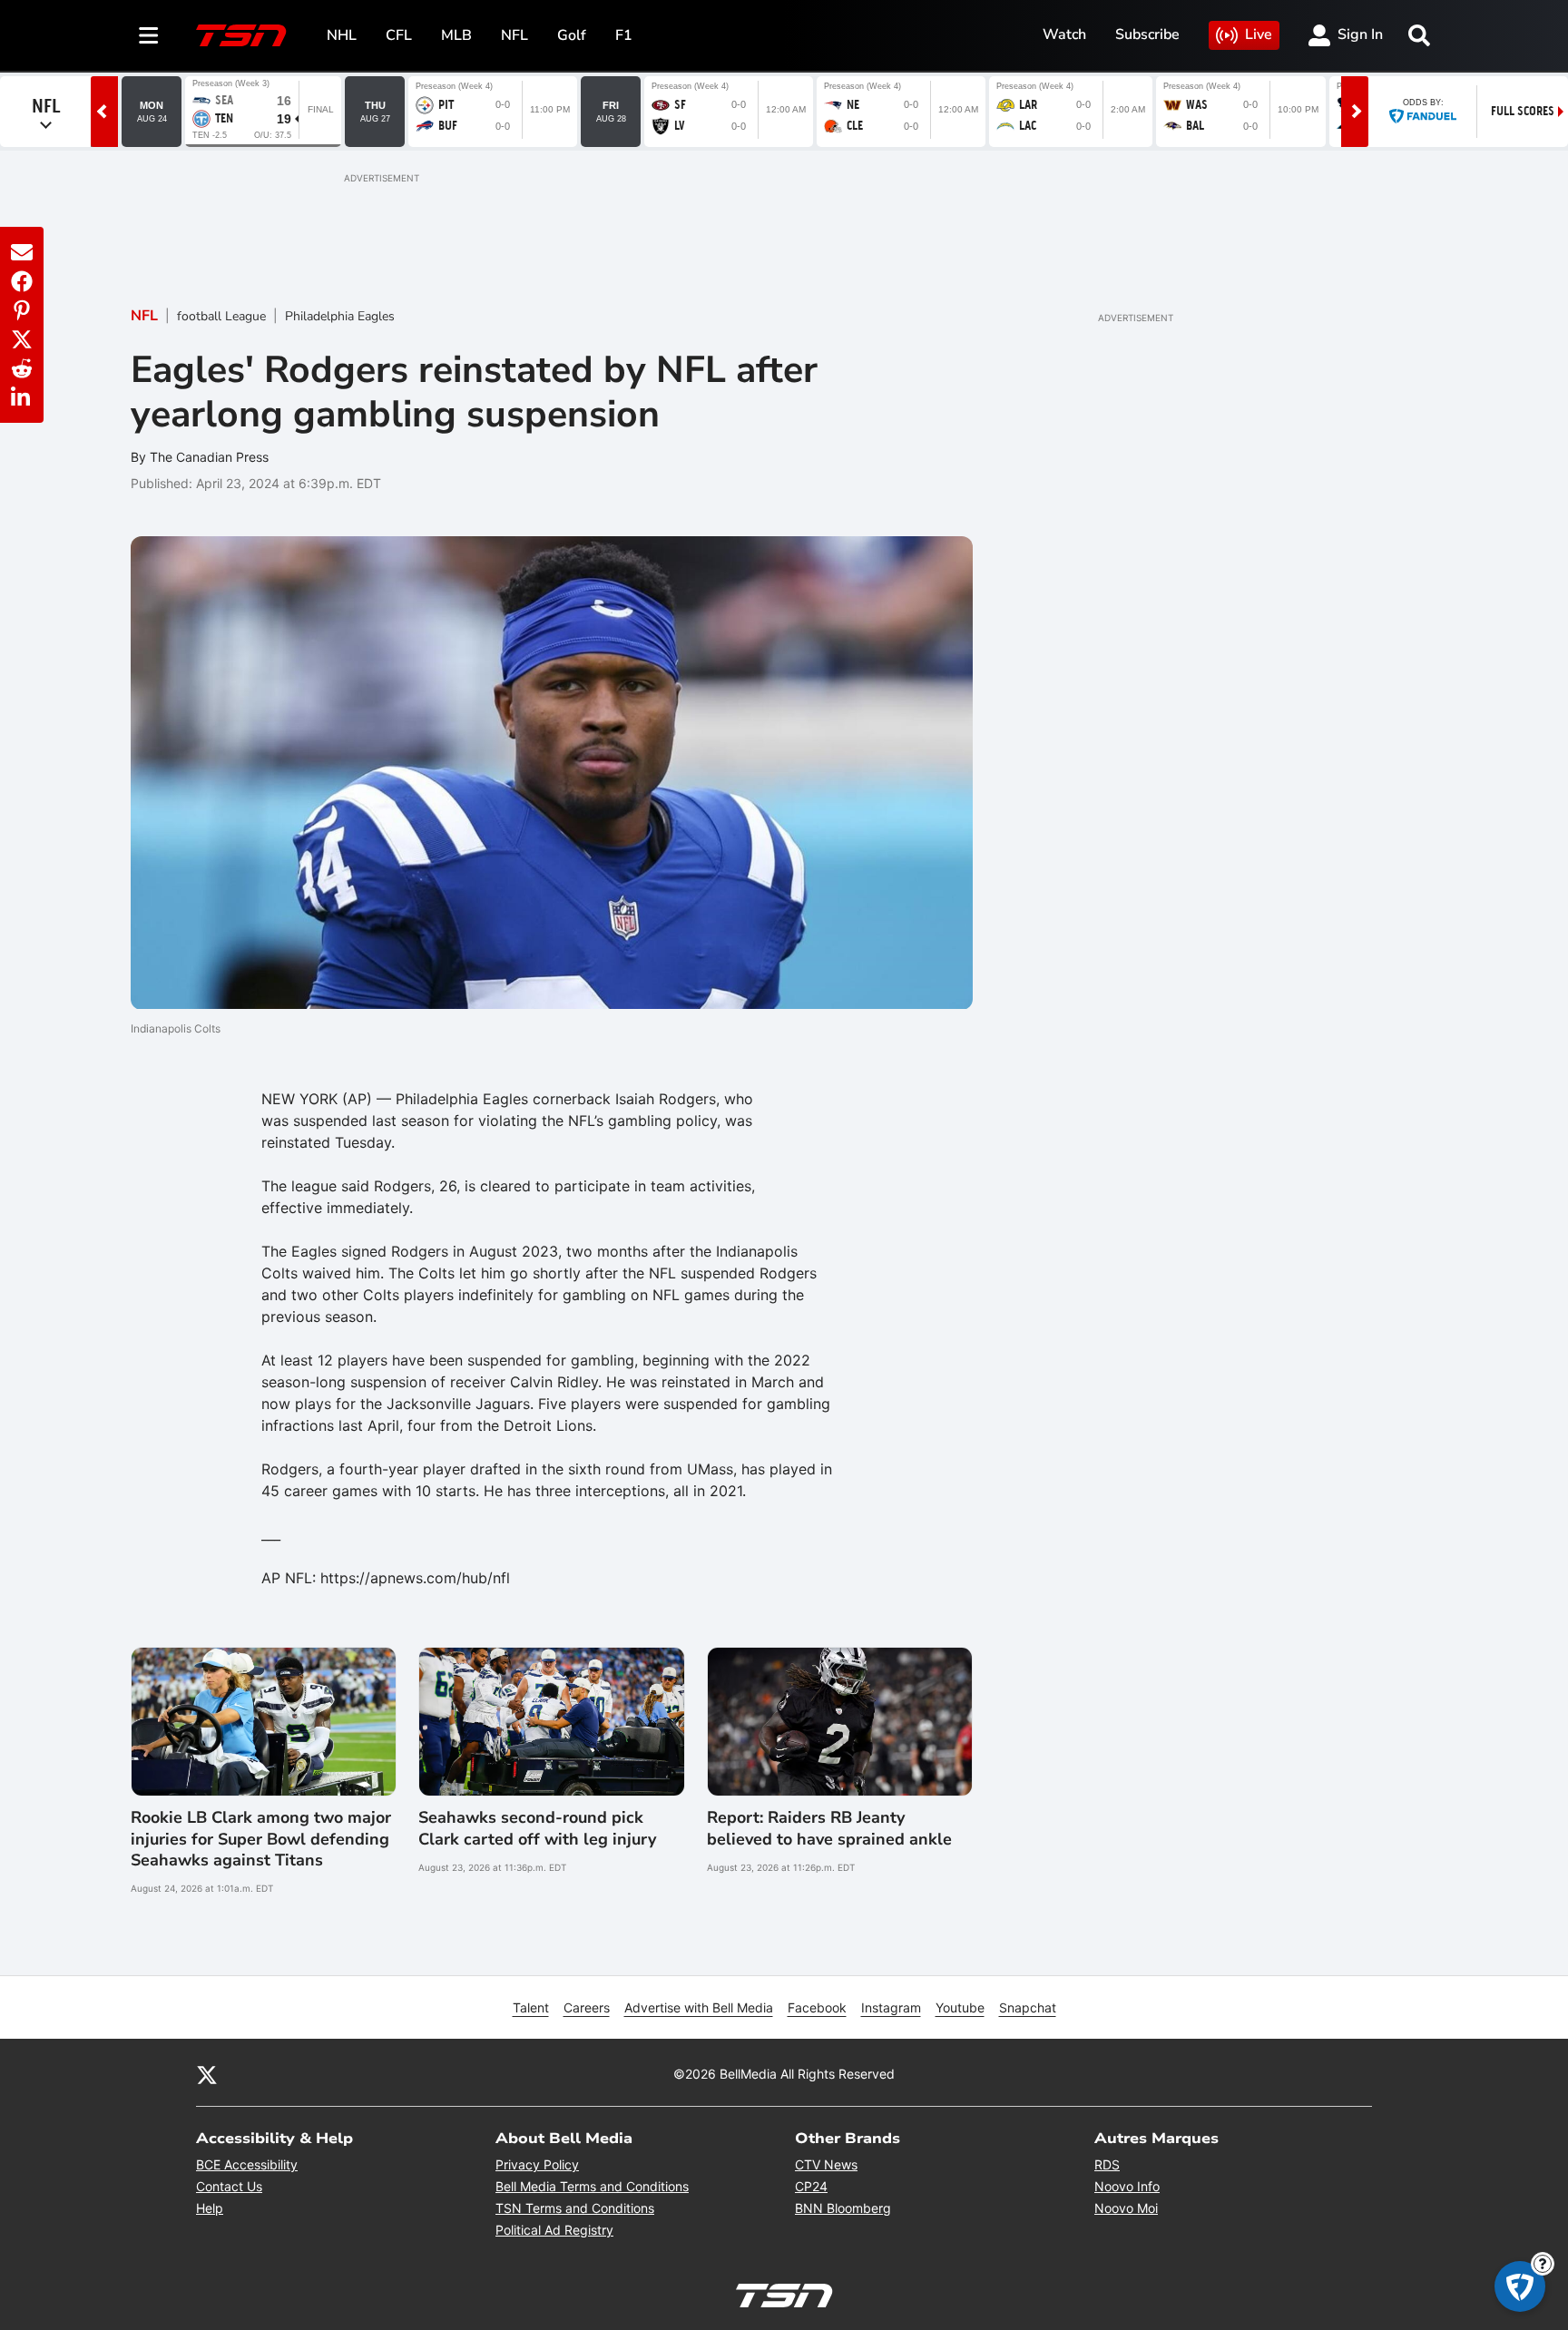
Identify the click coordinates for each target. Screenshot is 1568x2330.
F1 (624, 35)
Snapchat (1028, 2007)
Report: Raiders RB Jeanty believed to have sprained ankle (829, 1828)
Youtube (960, 2007)
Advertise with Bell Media (699, 2007)
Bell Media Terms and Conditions (592, 2186)
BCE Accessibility (247, 2164)
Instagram (891, 2007)
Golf (572, 35)
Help (210, 2208)
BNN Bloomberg (843, 2208)
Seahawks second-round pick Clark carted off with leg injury (537, 1828)
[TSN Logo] (241, 35)
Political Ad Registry (554, 2230)
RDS (1107, 2164)
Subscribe (1147, 34)
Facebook (817, 2007)
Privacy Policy (537, 2164)
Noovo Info (1127, 2186)
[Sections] (149, 35)
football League (221, 316)
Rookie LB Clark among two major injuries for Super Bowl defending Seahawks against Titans (261, 1839)
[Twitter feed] (207, 2073)
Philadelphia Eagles (340, 316)
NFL (514, 35)
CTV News (826, 2164)
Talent (531, 2007)
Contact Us (229, 2186)
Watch (1064, 34)
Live (1259, 34)
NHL (342, 35)
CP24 (811, 2186)
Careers (587, 2007)
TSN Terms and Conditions (575, 2208)
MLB (456, 35)
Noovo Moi (1126, 2208)
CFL (399, 35)
